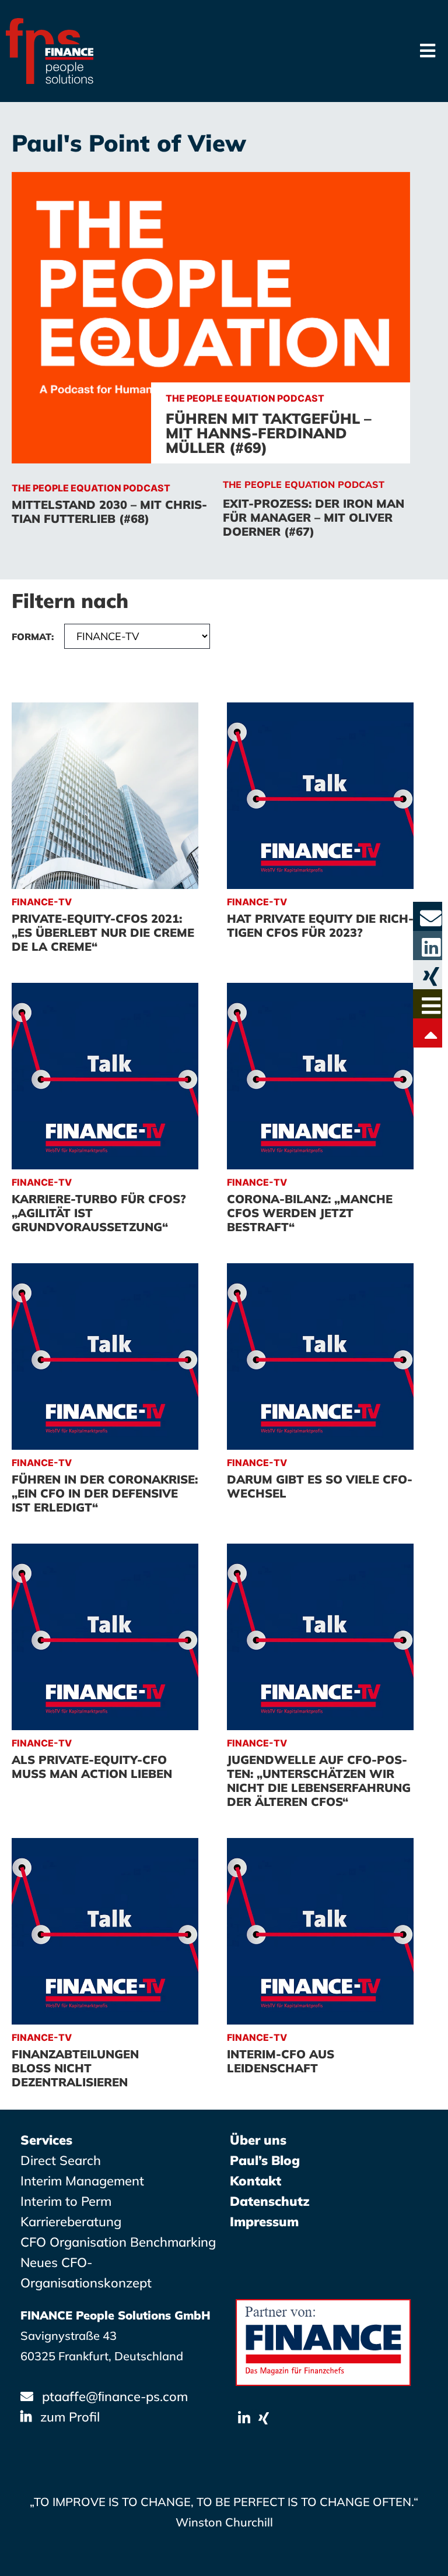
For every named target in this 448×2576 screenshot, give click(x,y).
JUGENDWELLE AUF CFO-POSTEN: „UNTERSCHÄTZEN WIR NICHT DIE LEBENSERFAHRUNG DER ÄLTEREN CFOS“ (319, 1781)
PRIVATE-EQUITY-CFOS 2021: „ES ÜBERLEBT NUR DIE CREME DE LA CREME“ (103, 932)
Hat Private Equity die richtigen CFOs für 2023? (320, 925)
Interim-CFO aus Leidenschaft (281, 2061)
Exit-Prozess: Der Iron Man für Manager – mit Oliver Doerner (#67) (314, 517)
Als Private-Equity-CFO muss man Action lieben (92, 1767)
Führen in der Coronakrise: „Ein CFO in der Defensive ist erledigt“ (105, 1493)
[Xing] (264, 2418)
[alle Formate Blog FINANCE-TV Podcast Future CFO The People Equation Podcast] (111, 661)
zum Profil (70, 2417)
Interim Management (82, 2181)
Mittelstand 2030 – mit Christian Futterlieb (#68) (109, 512)
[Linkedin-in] (244, 2418)
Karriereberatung (71, 2222)
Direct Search (61, 2160)
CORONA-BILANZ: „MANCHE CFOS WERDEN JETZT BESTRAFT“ (310, 1213)
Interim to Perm (66, 2201)
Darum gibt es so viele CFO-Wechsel (320, 1486)
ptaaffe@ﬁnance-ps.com (115, 2396)
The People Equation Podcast (304, 484)
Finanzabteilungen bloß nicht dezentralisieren (75, 2068)
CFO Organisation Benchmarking (118, 2242)
